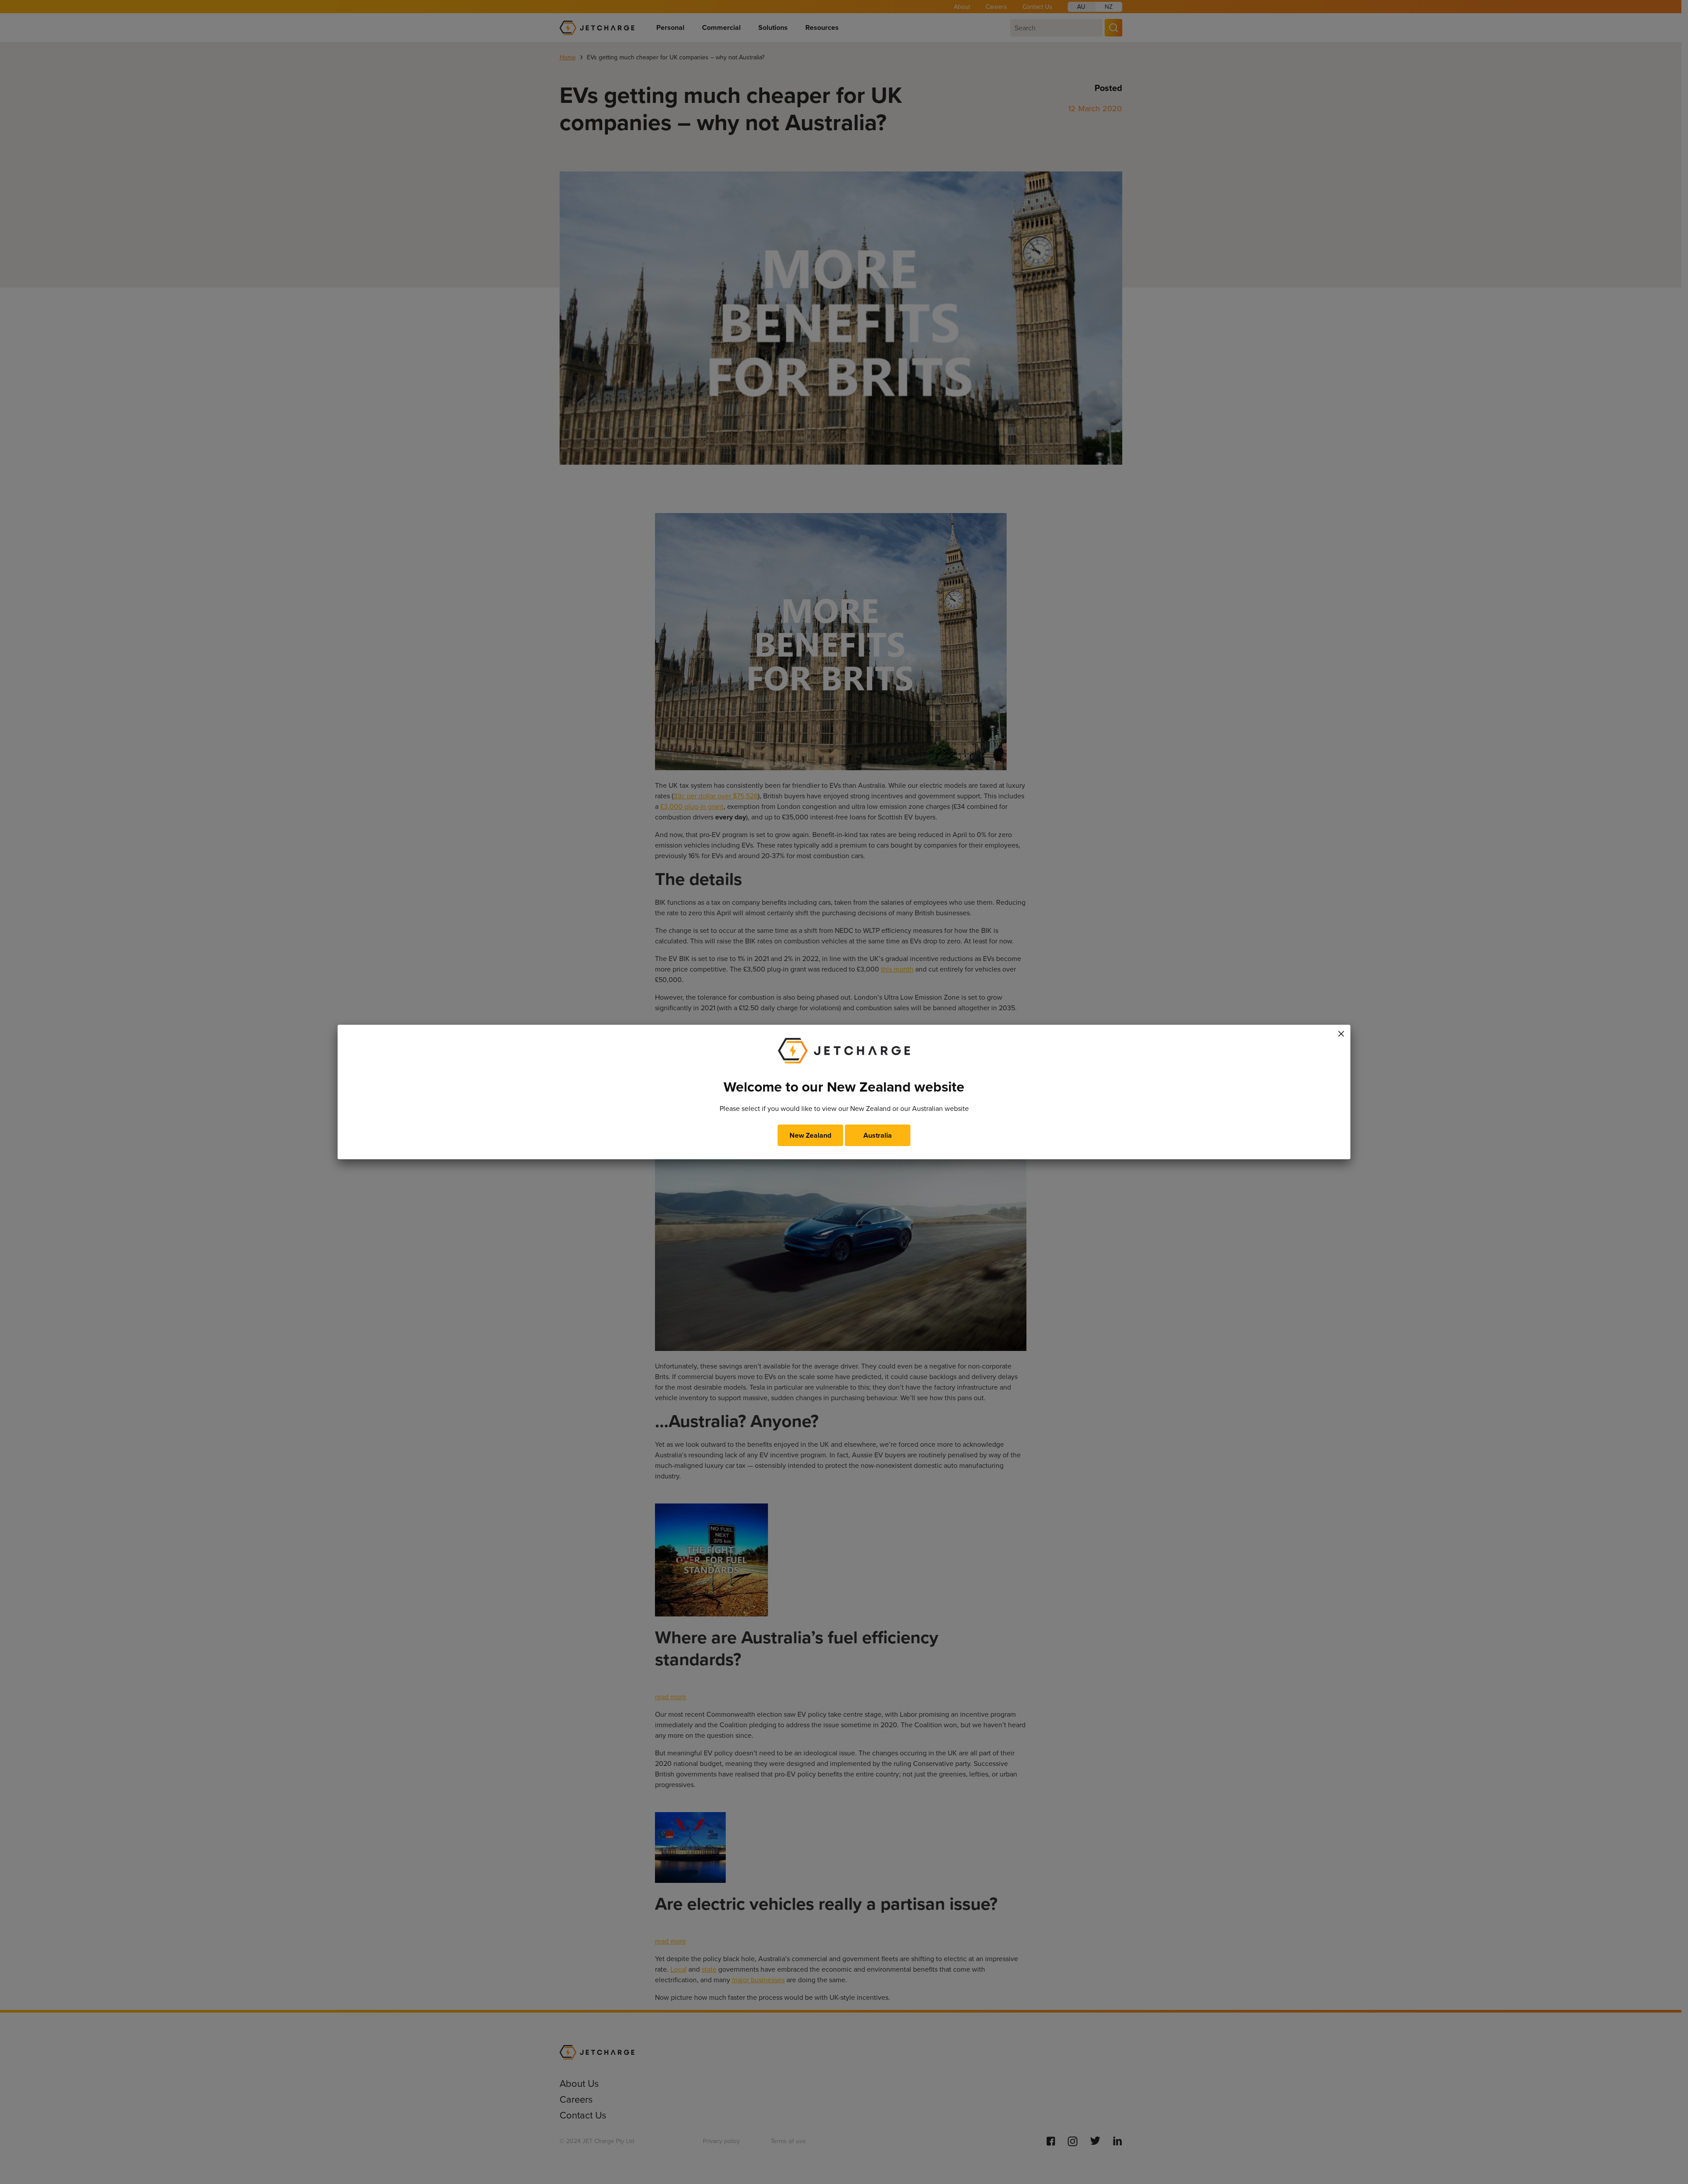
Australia (878, 1135)
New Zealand (810, 1135)
